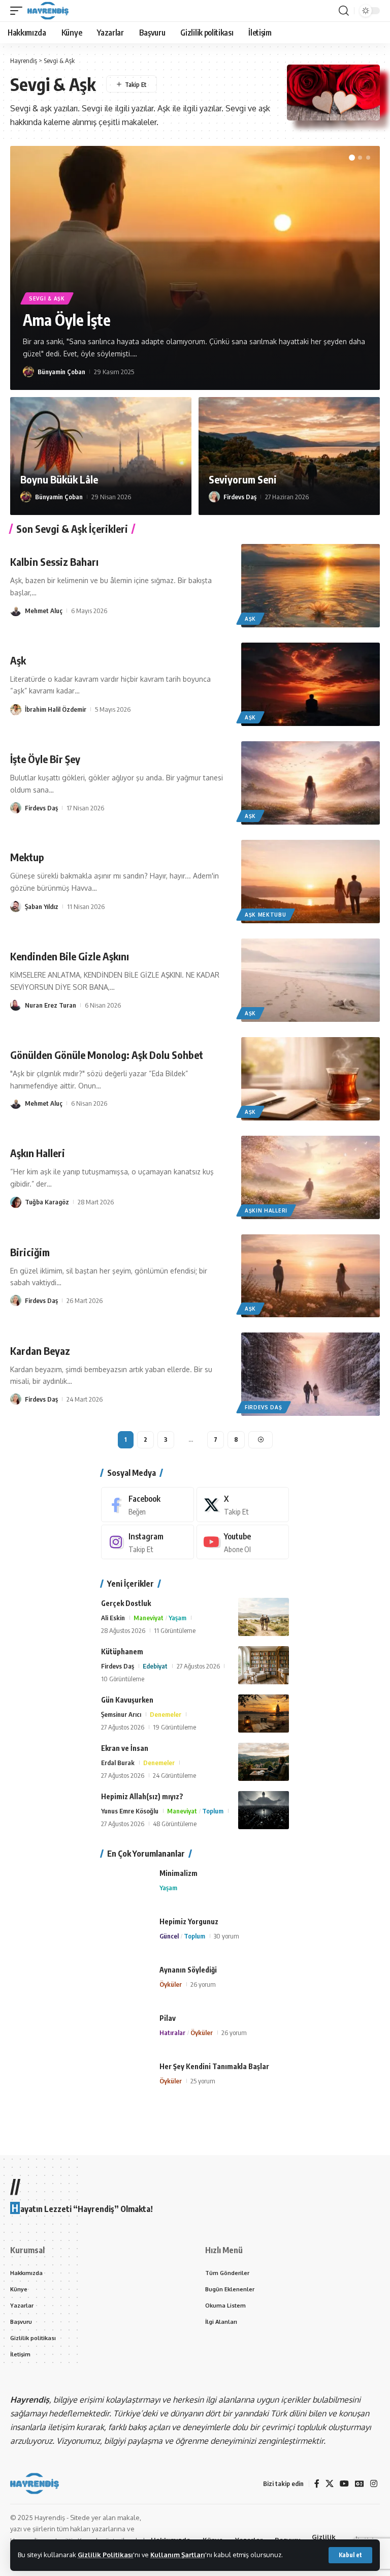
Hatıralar (172, 2033)
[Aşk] (311, 684)
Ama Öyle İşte (67, 320)
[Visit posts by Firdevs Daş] (214, 497)
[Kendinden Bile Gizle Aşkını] (311, 980)
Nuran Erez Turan (51, 1005)
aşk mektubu (266, 915)
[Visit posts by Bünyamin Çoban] (28, 372)
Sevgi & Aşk (47, 298)
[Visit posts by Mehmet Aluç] (16, 611)
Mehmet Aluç (44, 611)
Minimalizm (178, 1873)
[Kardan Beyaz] (311, 1374)
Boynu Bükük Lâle (59, 479)
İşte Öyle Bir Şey (45, 759)
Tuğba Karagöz (47, 1202)
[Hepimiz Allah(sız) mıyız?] (264, 1810)
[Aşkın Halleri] (311, 1177)
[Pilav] (126, 2032)
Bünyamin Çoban (61, 372)
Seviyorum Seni (243, 479)
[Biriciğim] (311, 1276)
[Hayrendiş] (48, 11)
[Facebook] (148, 1505)
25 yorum (203, 2081)
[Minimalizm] (126, 1887)
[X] (243, 1505)
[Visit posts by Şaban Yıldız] (16, 906)
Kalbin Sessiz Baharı (54, 562)
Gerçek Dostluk (126, 1603)
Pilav (168, 2018)
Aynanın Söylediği (188, 1970)
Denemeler (166, 1714)
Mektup (27, 857)
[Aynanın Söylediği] (126, 1983)
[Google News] (360, 2484)
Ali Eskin (113, 1618)
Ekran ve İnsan (125, 1748)
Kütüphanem (122, 1651)
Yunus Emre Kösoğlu (130, 1811)
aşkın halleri (266, 1210)
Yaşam (177, 1618)
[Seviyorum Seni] (289, 456)
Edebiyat (155, 1666)
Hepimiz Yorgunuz (189, 1921)
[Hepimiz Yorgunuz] (126, 1935)
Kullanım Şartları (178, 2555)
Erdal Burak (118, 1763)
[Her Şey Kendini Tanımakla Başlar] (126, 2080)
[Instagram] (148, 1542)
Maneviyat (149, 1618)
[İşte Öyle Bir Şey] (311, 783)
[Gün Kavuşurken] (264, 1714)
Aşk (18, 660)
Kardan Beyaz (40, 1351)
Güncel (169, 1936)
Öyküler (171, 1984)
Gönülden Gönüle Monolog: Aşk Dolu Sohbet (107, 1055)
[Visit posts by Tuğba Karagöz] (16, 1202)
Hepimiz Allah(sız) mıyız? (142, 1796)
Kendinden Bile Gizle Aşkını (70, 956)
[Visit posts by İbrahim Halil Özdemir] (16, 709)
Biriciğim (30, 1252)
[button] (350, 2555)
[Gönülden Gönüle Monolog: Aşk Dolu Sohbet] (311, 1079)
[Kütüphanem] (264, 1665)
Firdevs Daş (240, 497)
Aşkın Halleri (38, 1153)
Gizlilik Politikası (105, 2555)
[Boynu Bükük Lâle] (101, 456)
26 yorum (203, 1984)
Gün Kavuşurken (127, 1700)
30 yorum (226, 1936)
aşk (250, 619)
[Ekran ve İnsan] (264, 1762)
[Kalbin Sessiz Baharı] (311, 586)
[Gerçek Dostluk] (264, 1617)
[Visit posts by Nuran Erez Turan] (16, 1005)
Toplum (213, 1811)
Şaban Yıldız (42, 906)
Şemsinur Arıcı (121, 1714)
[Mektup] (311, 882)
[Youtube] (243, 1542)
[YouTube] (344, 2484)
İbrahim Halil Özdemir (56, 709)
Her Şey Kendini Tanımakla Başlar (214, 2066)
